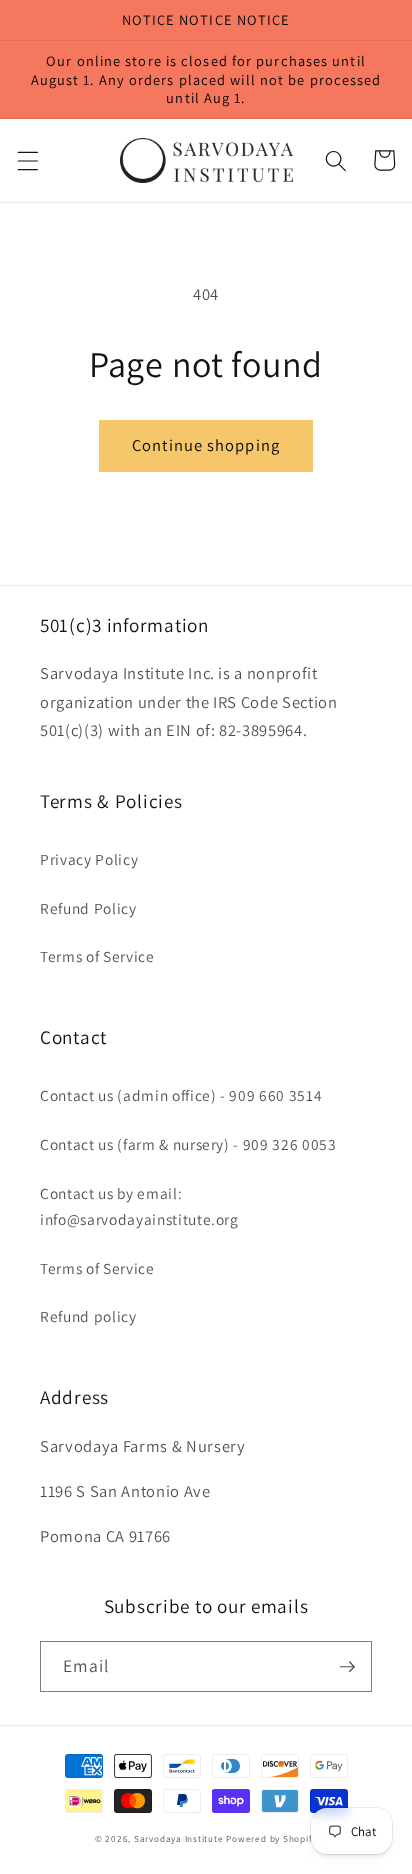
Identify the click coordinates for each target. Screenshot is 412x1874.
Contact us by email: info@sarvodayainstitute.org (139, 1206)
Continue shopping (206, 445)
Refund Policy (88, 908)
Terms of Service (97, 956)
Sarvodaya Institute (179, 1839)
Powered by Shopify (271, 1839)
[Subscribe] (347, 1667)
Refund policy (88, 1316)
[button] (27, 160)
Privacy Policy (89, 859)
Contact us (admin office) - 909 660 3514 (181, 1095)
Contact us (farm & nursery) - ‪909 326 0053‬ (188, 1144)
